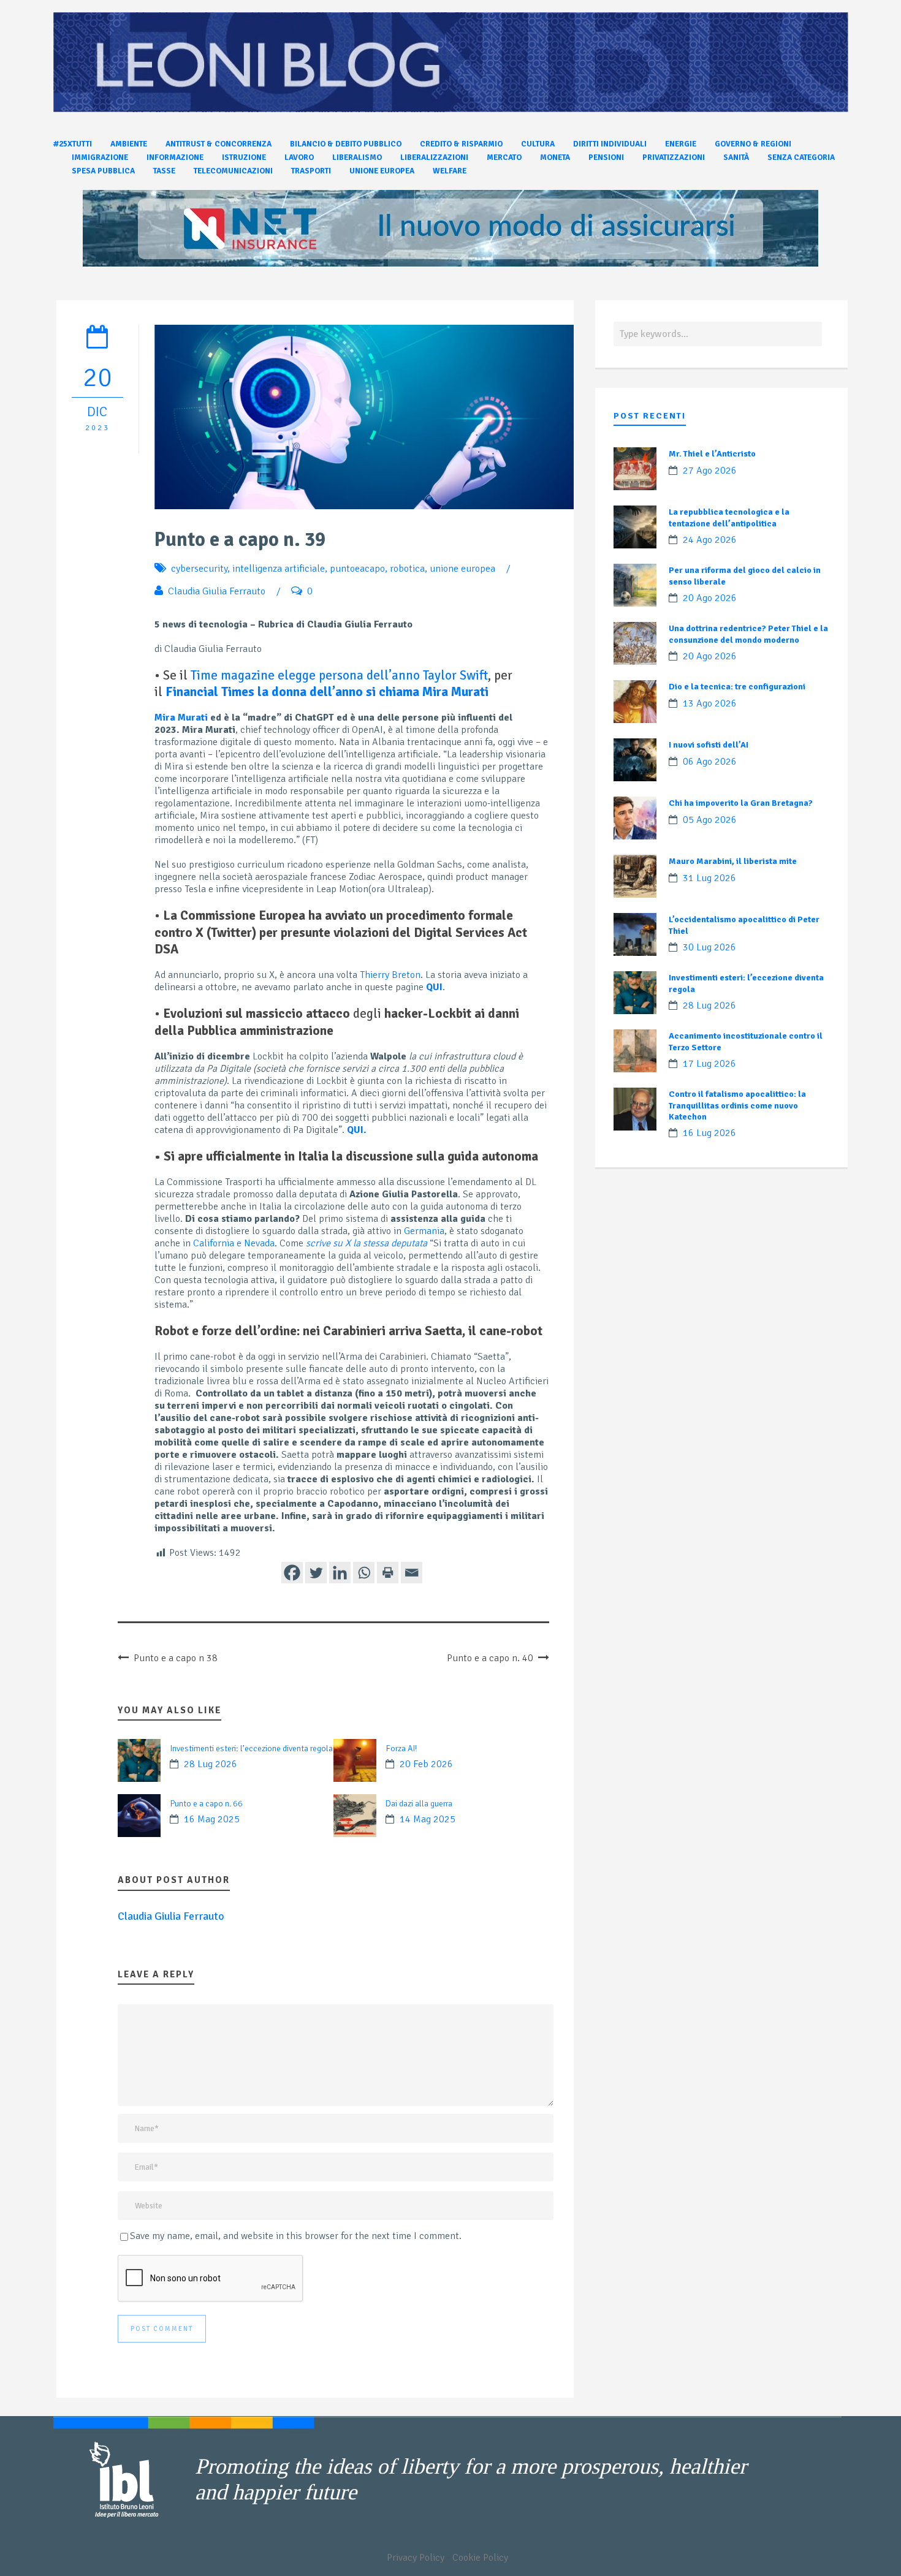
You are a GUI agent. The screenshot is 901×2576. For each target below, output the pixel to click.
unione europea (462, 569)
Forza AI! (401, 1748)
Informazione (175, 157)
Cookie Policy (480, 2558)
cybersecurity (199, 569)
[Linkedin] (340, 1573)
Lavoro (299, 157)
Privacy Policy (416, 2558)
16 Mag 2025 (212, 1819)
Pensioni (606, 157)
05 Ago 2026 (710, 820)
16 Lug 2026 (709, 1133)
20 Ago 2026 (710, 598)
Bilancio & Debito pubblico (346, 144)
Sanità (736, 157)
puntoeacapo (357, 569)
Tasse (164, 171)
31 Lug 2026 (709, 878)
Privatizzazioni (674, 157)
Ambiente (129, 144)
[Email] (412, 1573)
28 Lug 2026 (211, 1764)
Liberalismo (357, 157)
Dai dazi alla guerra (419, 1804)
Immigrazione (100, 157)
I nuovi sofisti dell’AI (709, 745)
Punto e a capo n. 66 (206, 1804)
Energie (681, 144)
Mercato (504, 157)
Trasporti (311, 171)
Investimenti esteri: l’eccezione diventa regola (251, 1748)
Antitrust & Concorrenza (219, 144)
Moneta (555, 157)
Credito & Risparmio (461, 144)
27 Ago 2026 (710, 471)
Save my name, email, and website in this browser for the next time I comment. (296, 2236)
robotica (407, 569)
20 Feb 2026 (426, 1764)
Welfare (450, 171)
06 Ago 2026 (710, 762)
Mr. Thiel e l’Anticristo (712, 454)
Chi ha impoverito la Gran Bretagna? (741, 803)
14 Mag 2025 (428, 1819)
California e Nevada (234, 1243)
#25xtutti (73, 144)
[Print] (388, 1573)
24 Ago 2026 (710, 540)
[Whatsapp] (364, 1573)
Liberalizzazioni (434, 157)
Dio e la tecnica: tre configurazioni (737, 687)
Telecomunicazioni (233, 171)
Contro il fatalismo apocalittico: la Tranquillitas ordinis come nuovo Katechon (737, 1105)
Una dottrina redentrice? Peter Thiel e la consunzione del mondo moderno (748, 634)
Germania (424, 1231)
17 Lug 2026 (709, 1064)
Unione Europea (382, 171)
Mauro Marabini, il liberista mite (733, 861)
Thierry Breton (390, 975)
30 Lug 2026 (709, 947)
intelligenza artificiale (279, 569)
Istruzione (244, 157)
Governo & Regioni (753, 144)
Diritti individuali (610, 144)
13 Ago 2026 (710, 703)
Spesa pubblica (103, 171)
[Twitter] (316, 1573)
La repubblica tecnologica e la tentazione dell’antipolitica (729, 517)
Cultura (538, 144)
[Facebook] (292, 1573)
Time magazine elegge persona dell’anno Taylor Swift (339, 675)
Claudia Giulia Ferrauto (217, 591)
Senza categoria (801, 157)
